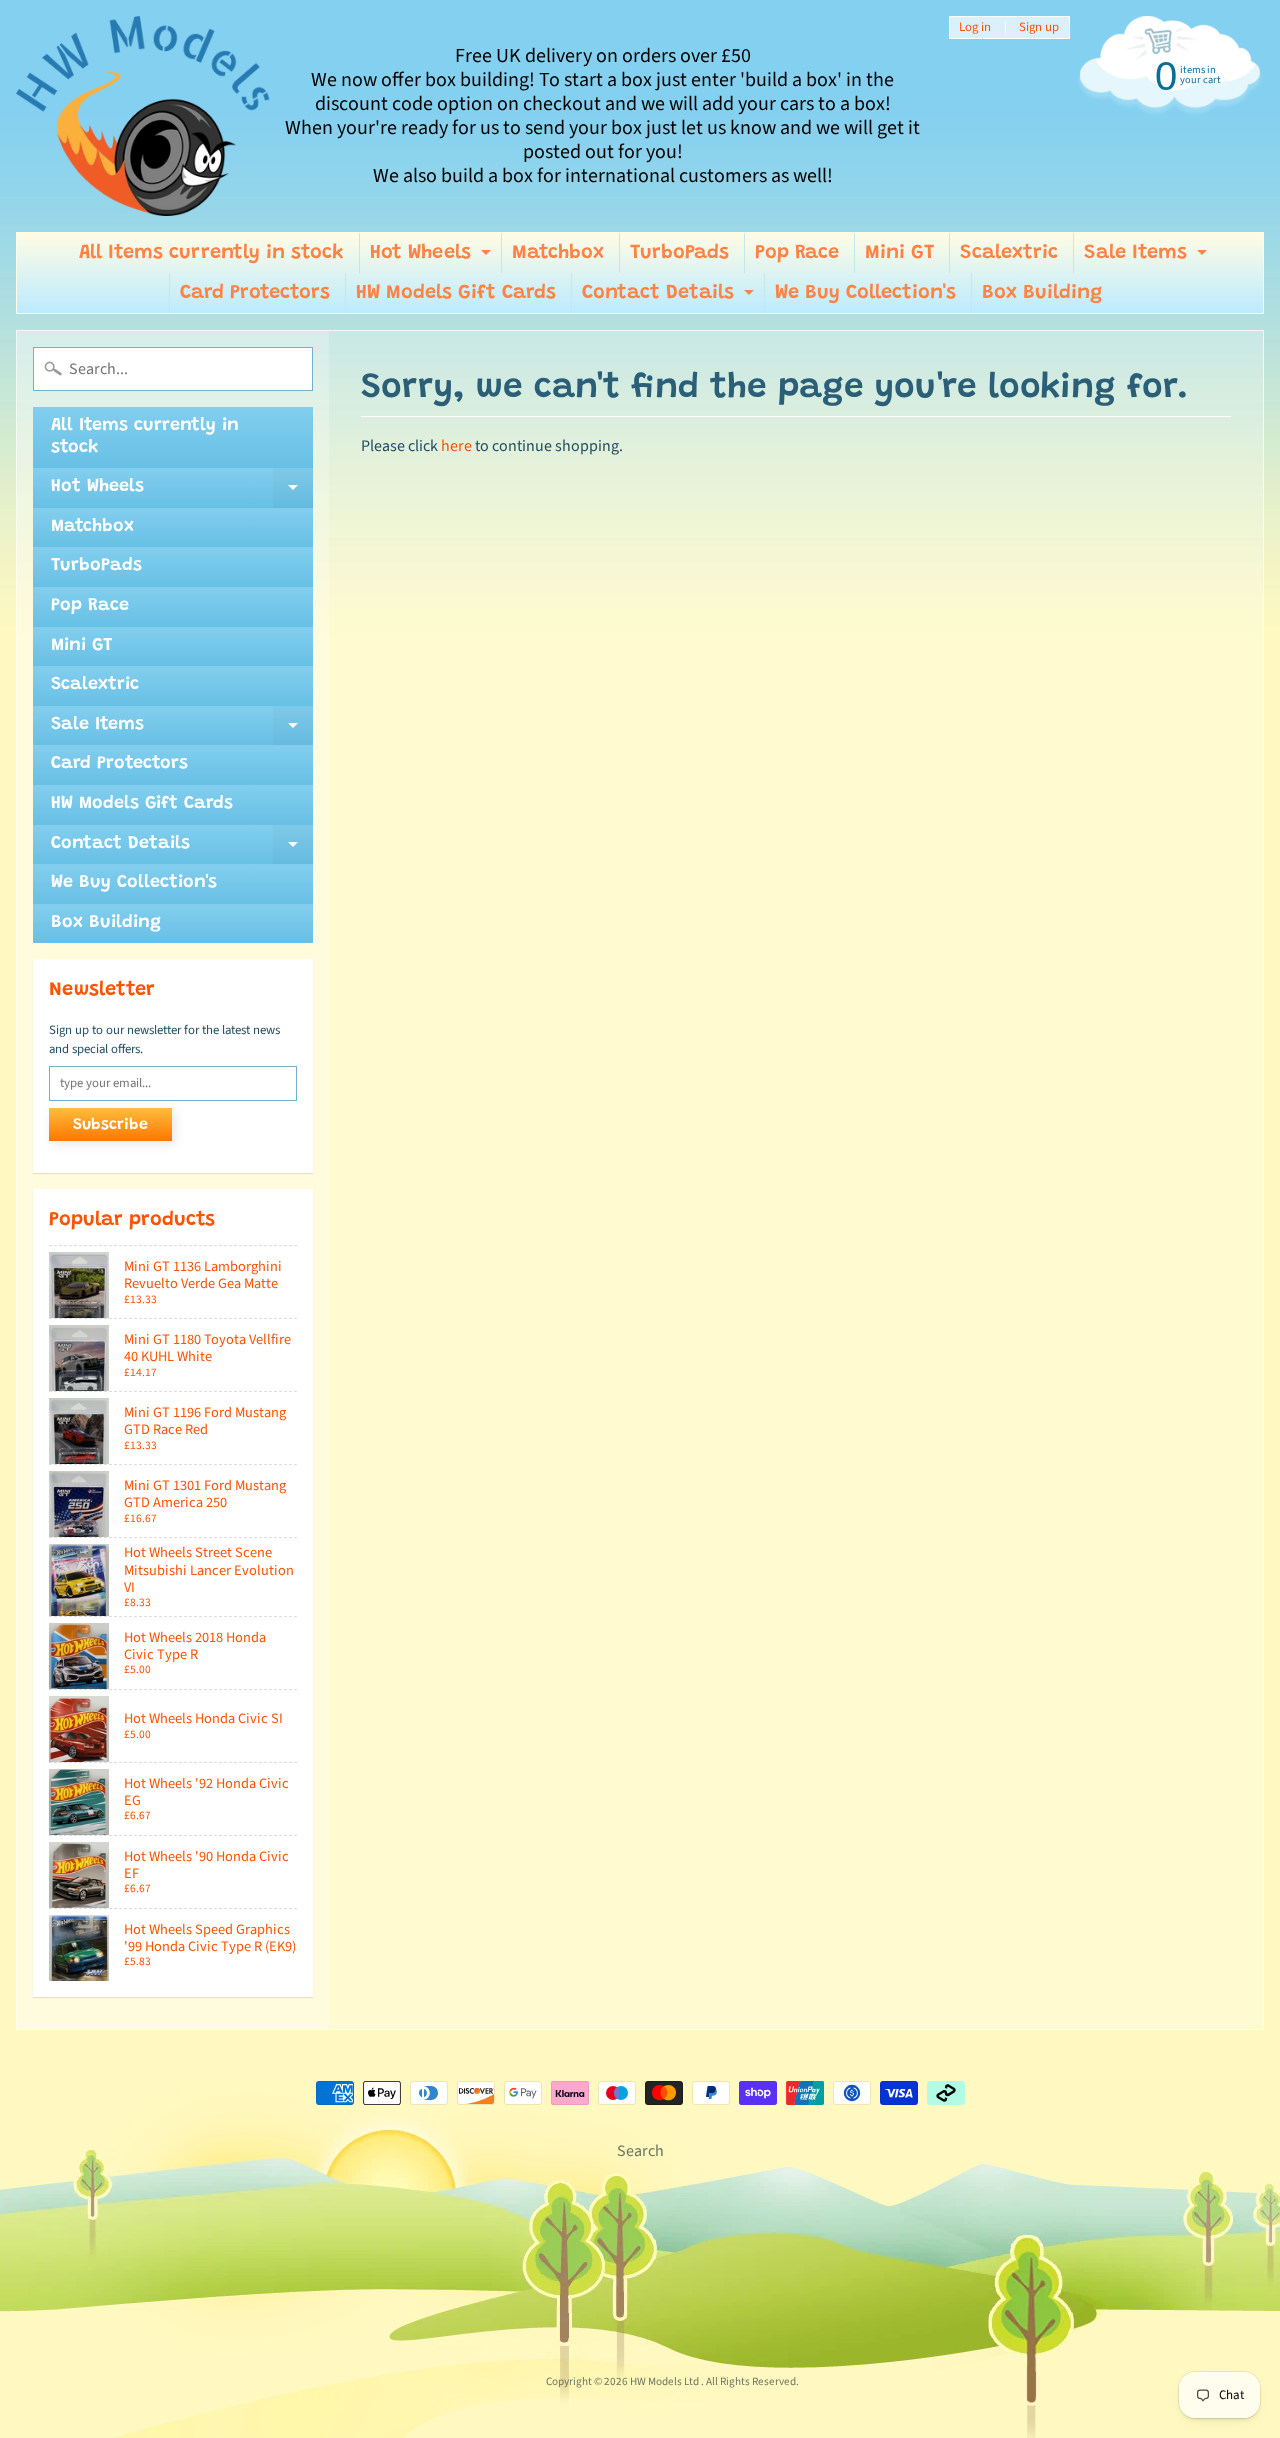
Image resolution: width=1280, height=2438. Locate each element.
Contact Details (670, 298)
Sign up (1039, 27)
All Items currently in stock (211, 253)
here (456, 446)
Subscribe (110, 1125)
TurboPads (679, 253)
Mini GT (899, 253)
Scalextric (1009, 253)
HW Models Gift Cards (456, 293)
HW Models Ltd (665, 2381)
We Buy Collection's (865, 293)
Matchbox (558, 253)
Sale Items (1148, 258)
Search (640, 2151)
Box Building (1042, 293)
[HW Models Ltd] (143, 116)
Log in (975, 27)
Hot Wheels (433, 258)
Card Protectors (255, 293)
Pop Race (797, 253)
